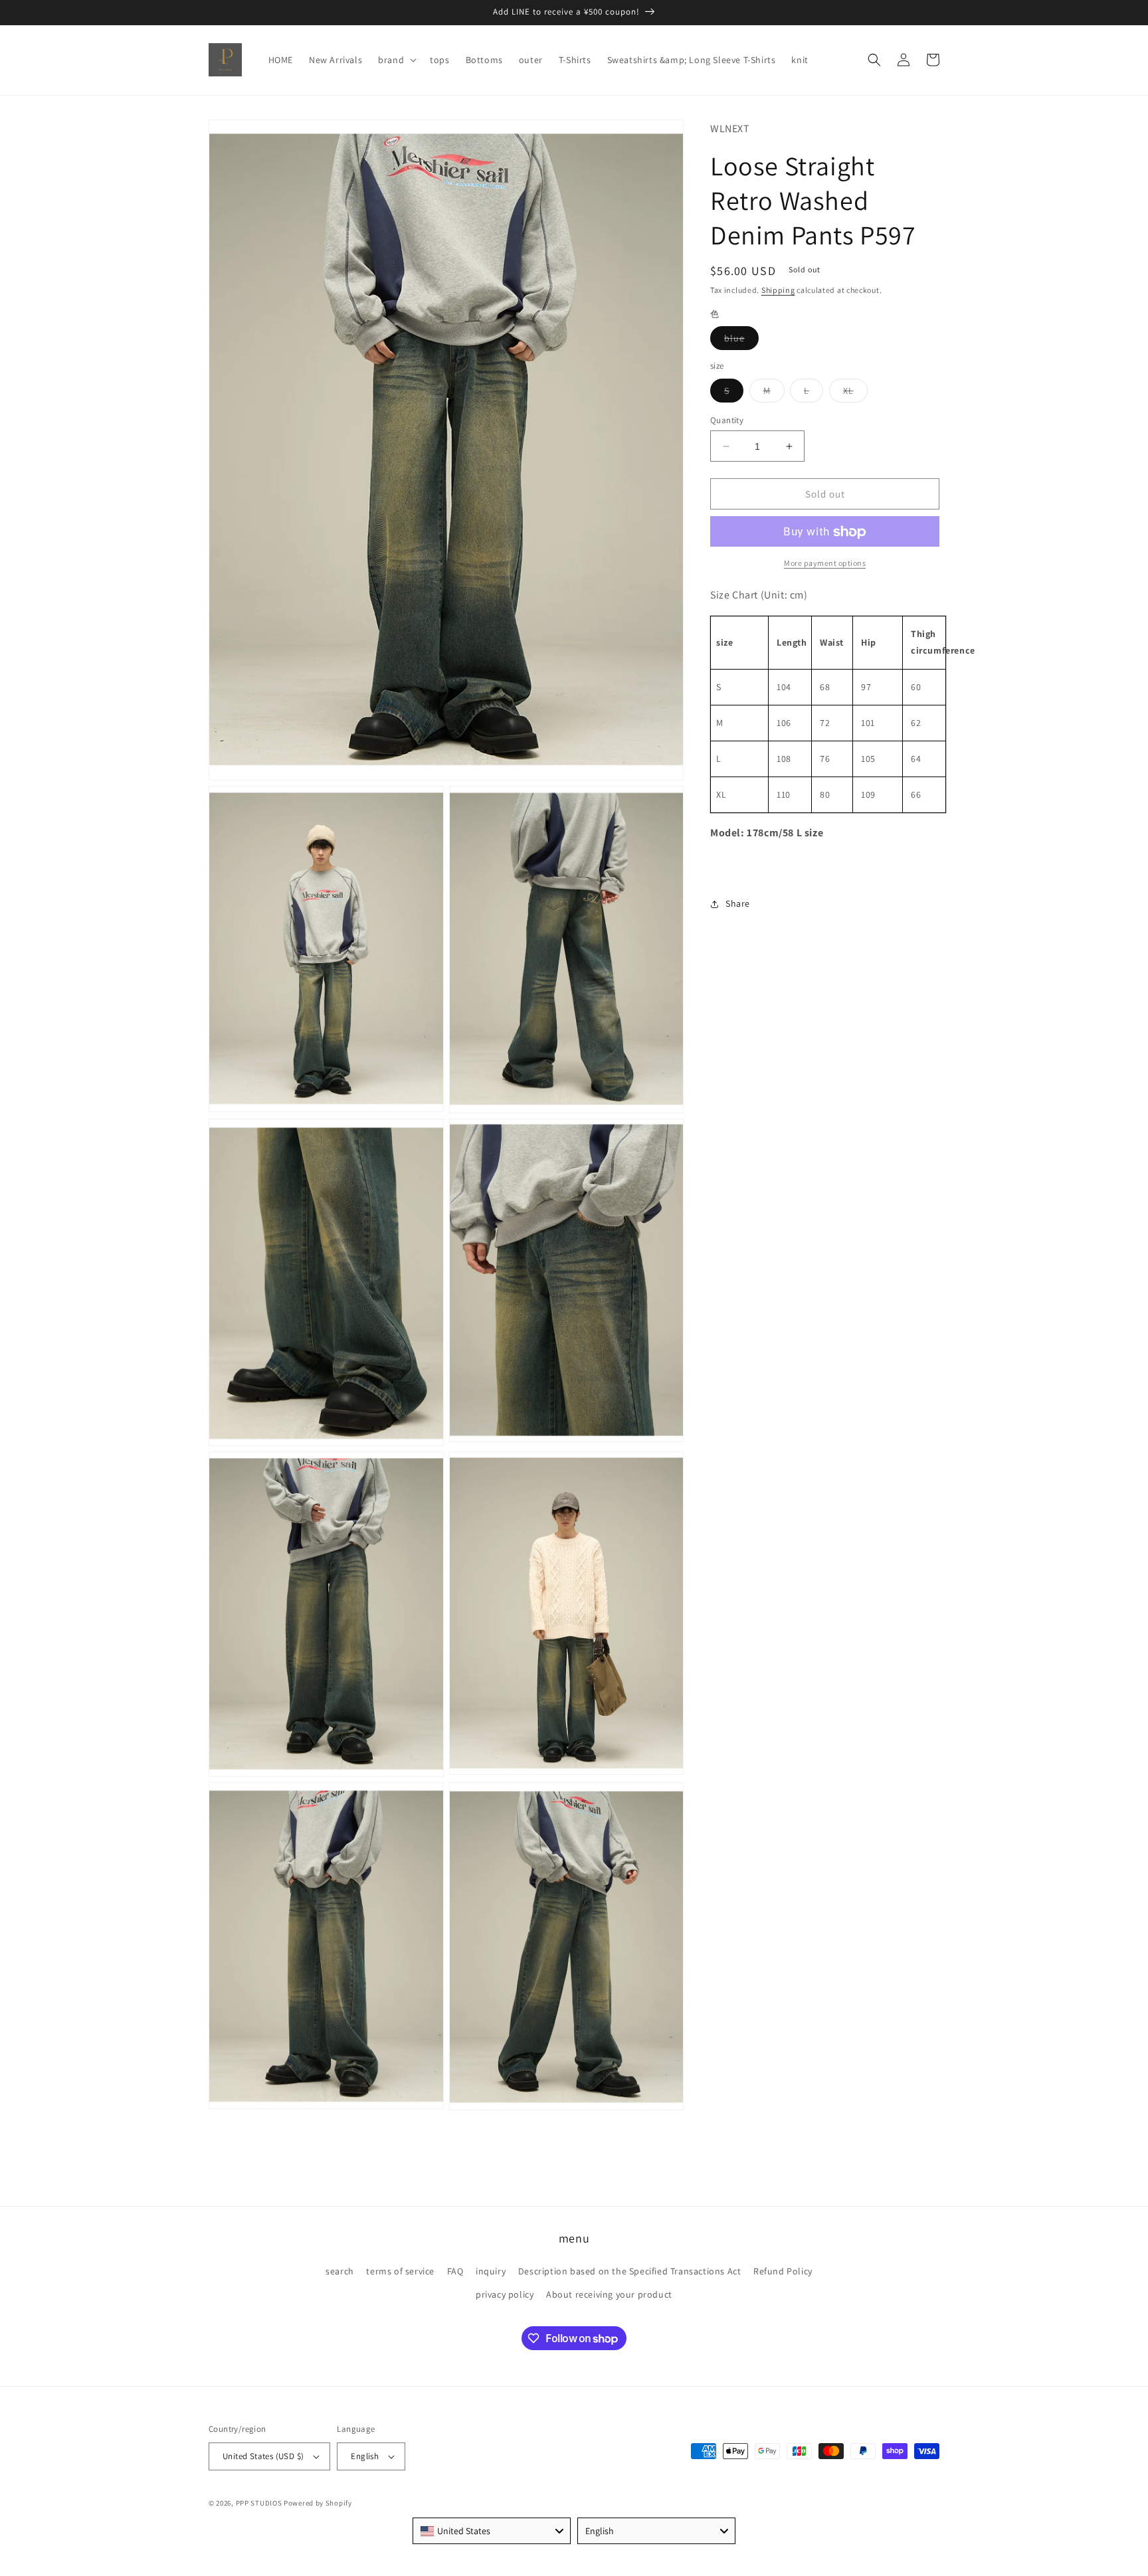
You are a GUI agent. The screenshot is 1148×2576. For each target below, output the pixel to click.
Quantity (727, 420)
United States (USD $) (263, 2456)
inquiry (491, 2271)
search (340, 2271)
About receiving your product (609, 2294)
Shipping (778, 291)
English (365, 2456)
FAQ (455, 2271)
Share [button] (738, 904)
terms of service (400, 2271)
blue (741, 341)
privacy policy (505, 2294)
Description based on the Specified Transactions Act (630, 2271)
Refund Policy (783, 2271)
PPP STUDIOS (259, 2503)
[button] (396, 60)
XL (855, 393)
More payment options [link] (825, 564)
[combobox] (492, 2531)
